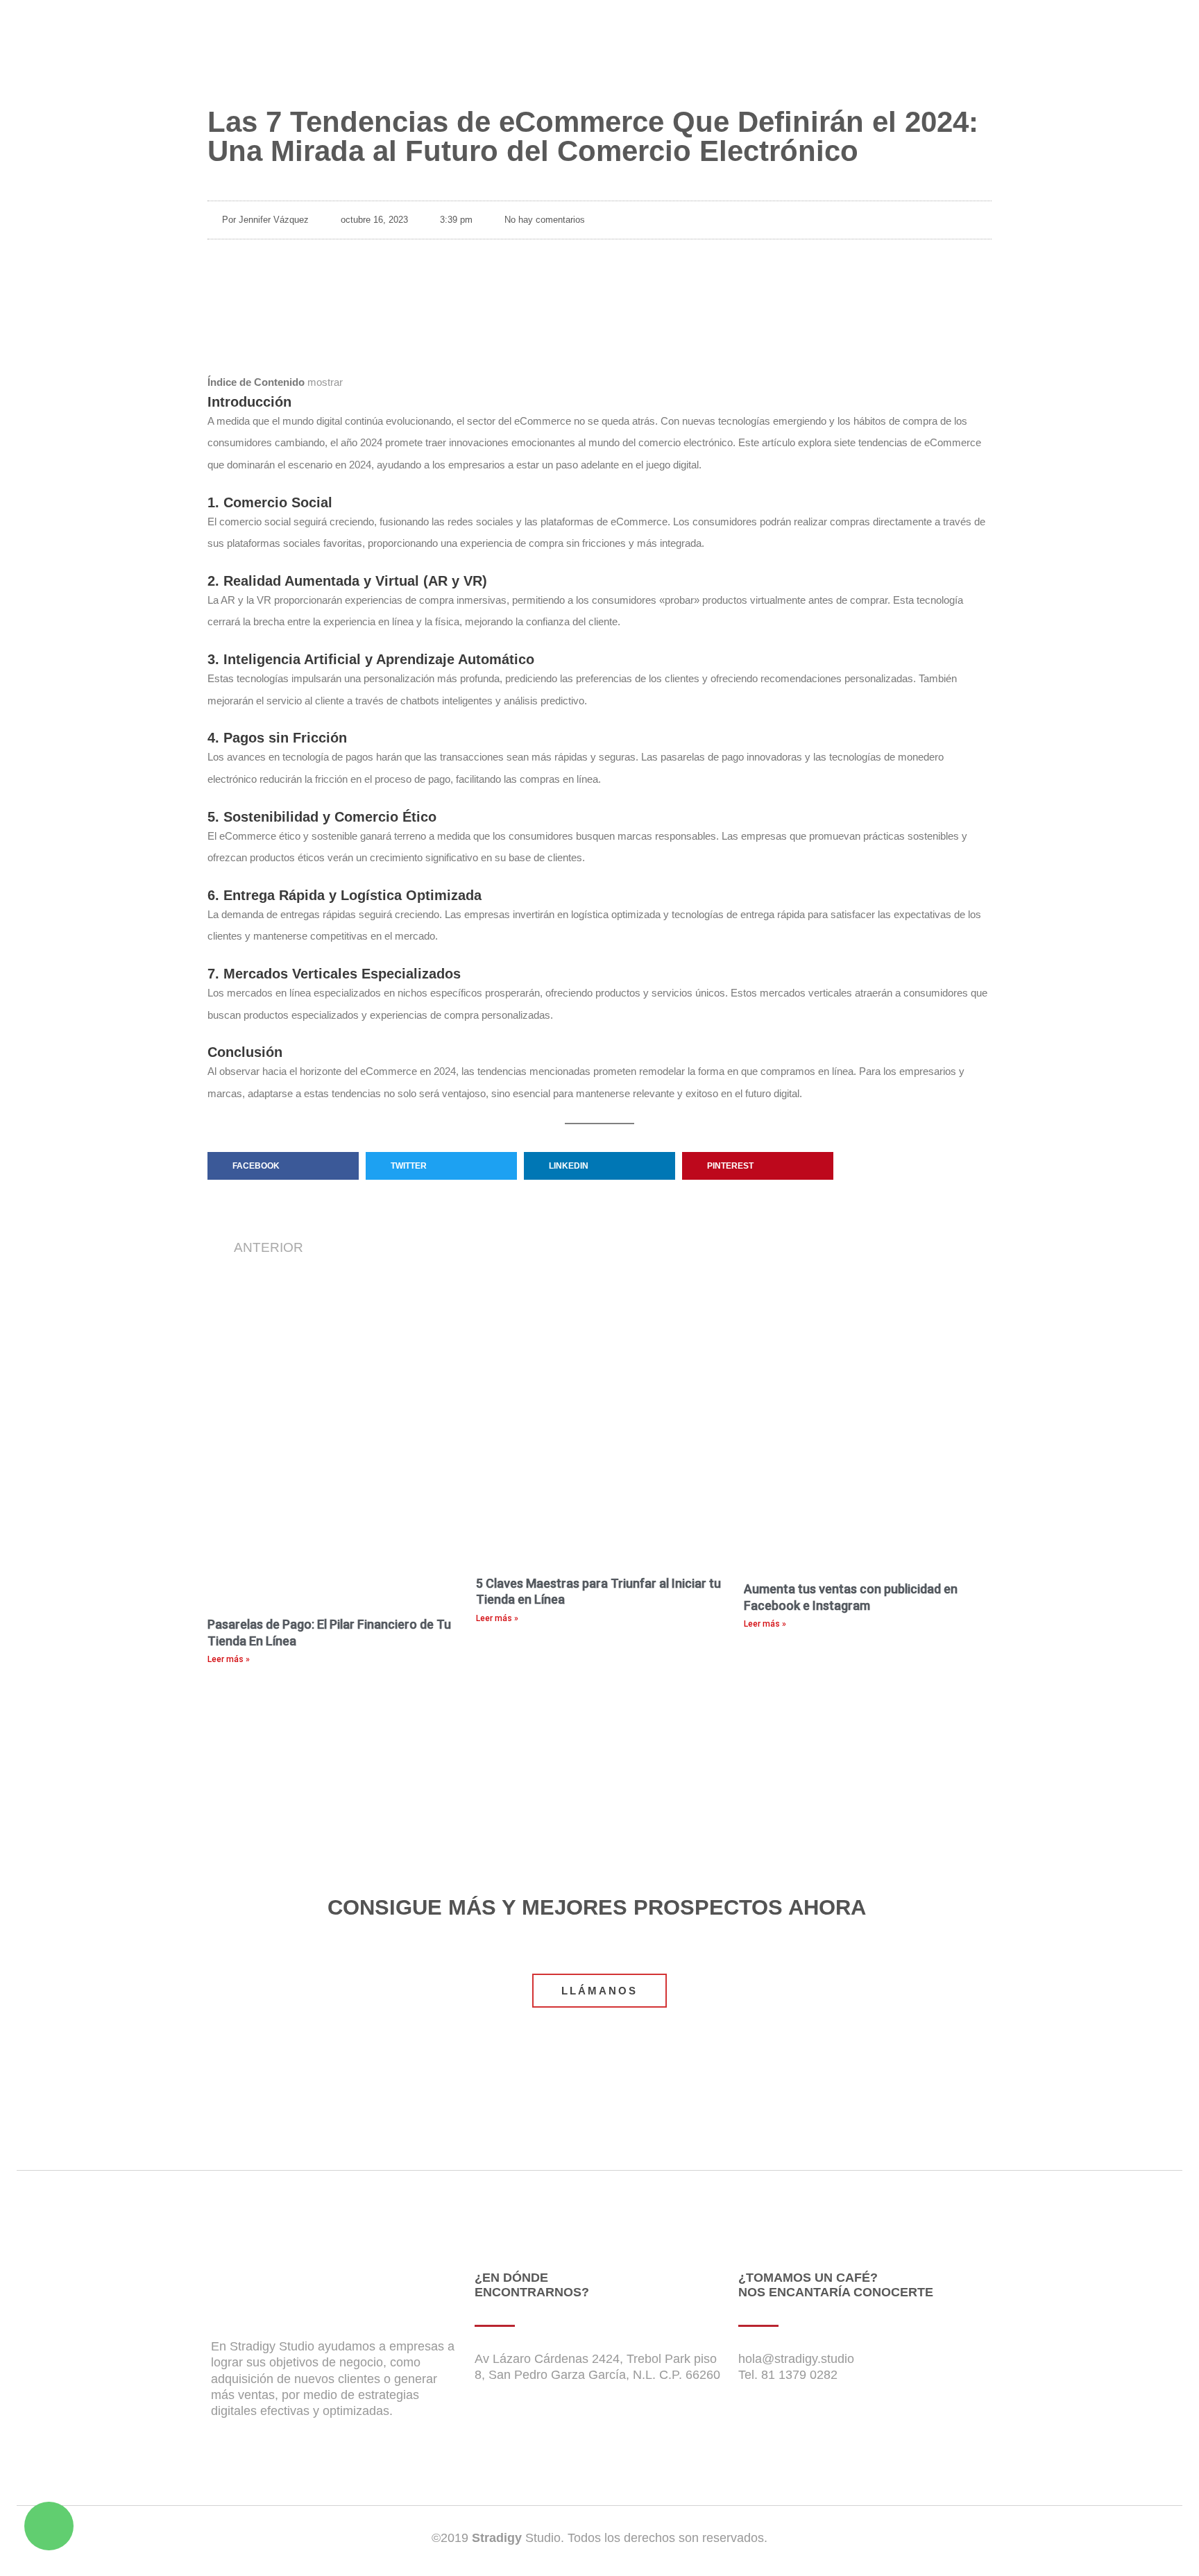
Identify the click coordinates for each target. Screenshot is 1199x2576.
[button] (283, 1166)
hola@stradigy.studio (796, 2359)
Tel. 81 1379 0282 (788, 2375)
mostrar (325, 382)
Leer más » (229, 1659)
